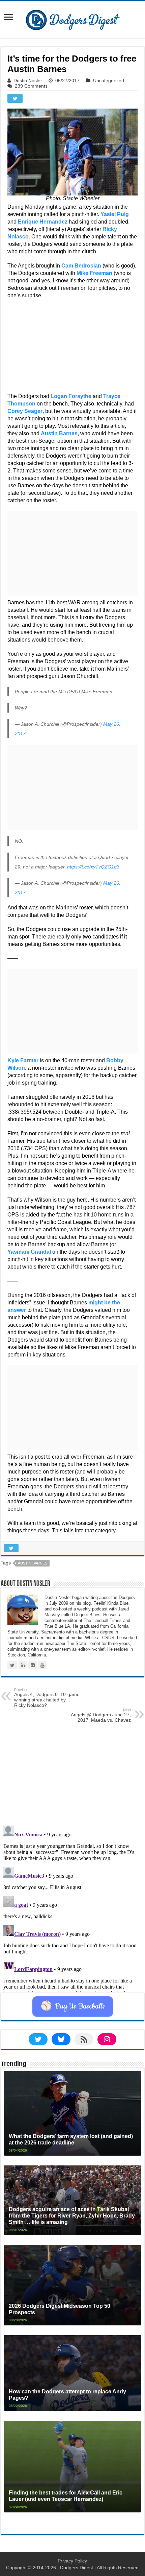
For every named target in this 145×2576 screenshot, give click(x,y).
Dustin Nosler (28, 80)
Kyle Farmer (23, 1060)
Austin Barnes (59, 433)
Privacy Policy (72, 2561)
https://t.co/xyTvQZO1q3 (93, 867)
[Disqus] (72, 1907)
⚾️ (73, 2006)
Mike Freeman (94, 273)
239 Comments (31, 86)
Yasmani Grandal (29, 1252)
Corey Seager (25, 411)
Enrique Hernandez (43, 222)
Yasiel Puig (115, 214)
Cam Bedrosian (81, 266)
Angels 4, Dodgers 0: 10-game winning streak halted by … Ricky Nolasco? (47, 1698)
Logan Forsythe (71, 396)
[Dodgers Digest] (72, 18)
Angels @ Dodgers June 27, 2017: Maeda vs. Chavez (101, 1715)
